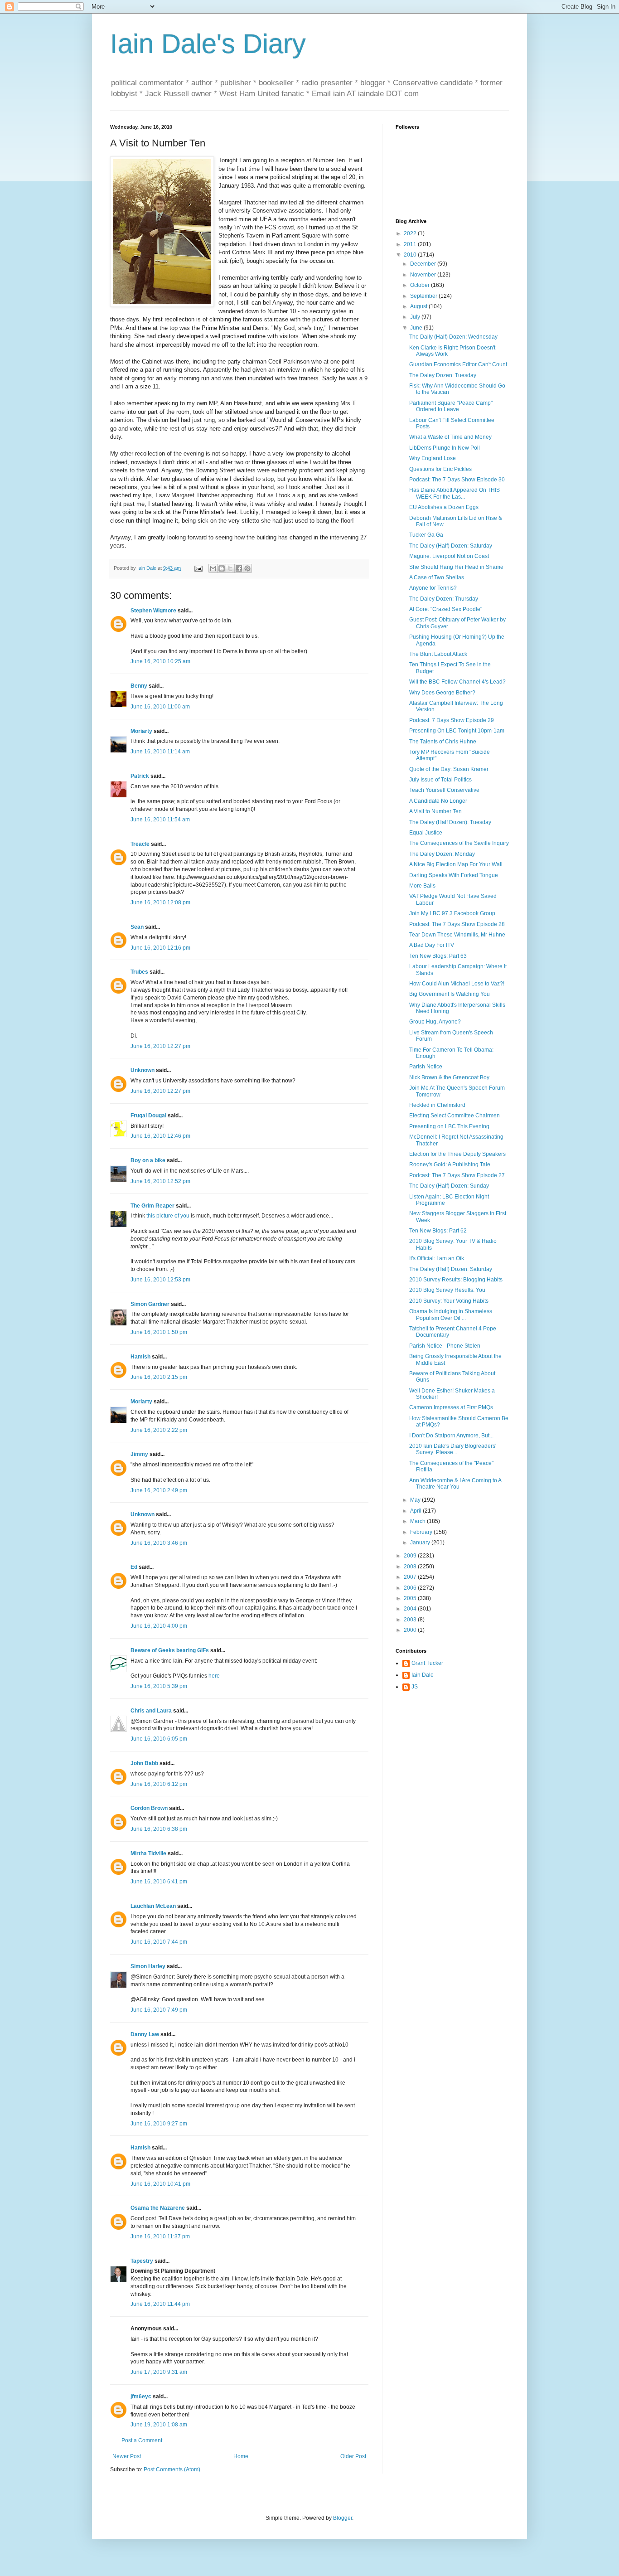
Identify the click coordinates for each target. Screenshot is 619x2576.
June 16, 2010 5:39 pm (159, 1686)
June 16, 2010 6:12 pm (159, 1784)
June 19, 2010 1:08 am (159, 2425)
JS (415, 1687)
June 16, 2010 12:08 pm (160, 902)
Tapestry (142, 2261)
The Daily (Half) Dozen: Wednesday (453, 337)
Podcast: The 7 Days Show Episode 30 (457, 480)
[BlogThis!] (222, 568)
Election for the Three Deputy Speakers (457, 1154)
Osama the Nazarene (158, 2208)
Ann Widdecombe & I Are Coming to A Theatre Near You (455, 1484)
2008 (411, 1567)
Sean (137, 927)
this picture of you (168, 1216)
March (418, 1521)
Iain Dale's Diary (208, 44)
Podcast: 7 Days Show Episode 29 (452, 720)
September (424, 296)
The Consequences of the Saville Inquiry (459, 843)
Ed (134, 1567)
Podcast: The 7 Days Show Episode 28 (457, 924)
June (417, 328)
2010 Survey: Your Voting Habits (449, 1301)
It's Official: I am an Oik (437, 1258)
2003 (411, 1620)
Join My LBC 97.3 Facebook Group (452, 913)
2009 (411, 1556)
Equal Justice (426, 833)
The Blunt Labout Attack (438, 654)
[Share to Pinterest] (247, 568)
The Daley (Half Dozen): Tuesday (450, 822)
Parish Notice (426, 1067)
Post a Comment (142, 2440)
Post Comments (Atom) (172, 2469)
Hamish (140, 1357)
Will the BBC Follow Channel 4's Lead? (457, 682)
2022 (411, 233)
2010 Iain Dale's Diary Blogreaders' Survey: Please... (453, 1449)
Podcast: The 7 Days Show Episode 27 (457, 1175)
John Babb (144, 1763)
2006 (411, 1588)
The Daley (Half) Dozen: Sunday (449, 1186)
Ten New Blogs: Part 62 (438, 1231)
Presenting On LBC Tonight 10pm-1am (457, 731)
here (214, 1676)
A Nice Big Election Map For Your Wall (456, 864)
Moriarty (141, 731)
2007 (411, 1577)
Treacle (140, 844)
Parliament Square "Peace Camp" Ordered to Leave (451, 406)
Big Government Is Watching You (450, 994)
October (421, 285)
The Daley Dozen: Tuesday (443, 375)
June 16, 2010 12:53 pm (160, 1280)
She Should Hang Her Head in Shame (456, 567)
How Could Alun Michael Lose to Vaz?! (457, 984)
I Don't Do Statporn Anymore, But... (451, 1436)
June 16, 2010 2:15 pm (159, 1377)
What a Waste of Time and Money (450, 437)
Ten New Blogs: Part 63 (438, 956)
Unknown (143, 1070)
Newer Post (127, 2456)
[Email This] (213, 568)
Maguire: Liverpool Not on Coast (449, 556)
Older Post (353, 2456)
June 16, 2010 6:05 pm (159, 1739)
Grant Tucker (427, 1663)
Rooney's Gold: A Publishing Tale (450, 1164)
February (422, 1532)
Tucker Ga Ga (426, 535)
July (416, 317)
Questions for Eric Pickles (440, 469)
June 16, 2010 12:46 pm (160, 1136)
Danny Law (145, 2034)
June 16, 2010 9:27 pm (159, 2124)
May (416, 1500)
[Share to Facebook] (239, 568)
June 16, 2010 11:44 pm (160, 2304)
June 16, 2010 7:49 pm (159, 2010)
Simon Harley (148, 1966)
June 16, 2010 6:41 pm (159, 1882)
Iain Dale (423, 1675)
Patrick (140, 776)
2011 (411, 244)
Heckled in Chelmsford (437, 1105)
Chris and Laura (151, 1711)
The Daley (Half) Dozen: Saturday (451, 546)
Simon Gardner (150, 1304)
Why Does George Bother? (442, 693)
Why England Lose (433, 458)
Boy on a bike (148, 1160)
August (419, 306)
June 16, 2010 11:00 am (160, 707)
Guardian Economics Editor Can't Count (458, 364)
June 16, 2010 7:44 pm (159, 1942)
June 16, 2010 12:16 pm (160, 948)
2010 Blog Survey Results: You (447, 1290)
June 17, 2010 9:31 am (159, 2372)
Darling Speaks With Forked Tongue (454, 875)
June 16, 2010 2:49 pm (159, 1490)
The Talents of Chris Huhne (443, 742)
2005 (411, 1598)
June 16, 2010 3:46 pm (159, 1543)
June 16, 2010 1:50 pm (159, 1332)
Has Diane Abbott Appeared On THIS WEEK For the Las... (455, 493)
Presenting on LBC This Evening (449, 1126)
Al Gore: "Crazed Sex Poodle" (446, 609)
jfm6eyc (141, 2397)
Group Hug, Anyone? (435, 1022)
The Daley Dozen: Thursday (444, 599)
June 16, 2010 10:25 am (160, 661)
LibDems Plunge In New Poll (445, 448)
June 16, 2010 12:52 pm (160, 1181)
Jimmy (139, 1454)
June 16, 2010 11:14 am (160, 752)
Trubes (139, 972)
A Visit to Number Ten (435, 811)
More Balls (422, 886)
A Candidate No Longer (438, 801)
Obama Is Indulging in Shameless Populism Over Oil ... (451, 1315)
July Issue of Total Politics (440, 780)
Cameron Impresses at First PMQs (451, 1407)
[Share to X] (230, 568)
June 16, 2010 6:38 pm (159, 1829)
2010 (411, 255)
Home (241, 2456)
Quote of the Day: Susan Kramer (449, 769)
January (421, 1543)
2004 (411, 1609)
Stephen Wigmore (153, 611)
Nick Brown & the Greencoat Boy (449, 1077)
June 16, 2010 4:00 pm (159, 1626)
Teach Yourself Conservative (444, 790)
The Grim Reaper (152, 1206)
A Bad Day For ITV (432, 945)
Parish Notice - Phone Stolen (445, 1346)
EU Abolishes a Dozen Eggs (444, 507)
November (424, 275)
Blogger (343, 2518)
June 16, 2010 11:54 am (160, 820)
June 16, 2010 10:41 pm (160, 2184)
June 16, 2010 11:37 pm (160, 2236)
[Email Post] (198, 568)
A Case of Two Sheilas (437, 577)
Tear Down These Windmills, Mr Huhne (457, 935)
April (416, 1511)
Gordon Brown (149, 1808)
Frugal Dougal (148, 1116)
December (424, 264)
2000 (411, 1630)
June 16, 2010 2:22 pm (159, 1430)
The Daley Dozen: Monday (442, 854)
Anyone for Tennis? (433, 588)
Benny (139, 686)
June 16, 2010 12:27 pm (160, 1046)
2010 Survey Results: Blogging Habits (456, 1280)
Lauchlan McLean (153, 1906)
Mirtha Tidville (148, 1853)
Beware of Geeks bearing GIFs (170, 1650)
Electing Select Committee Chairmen (455, 1116)
